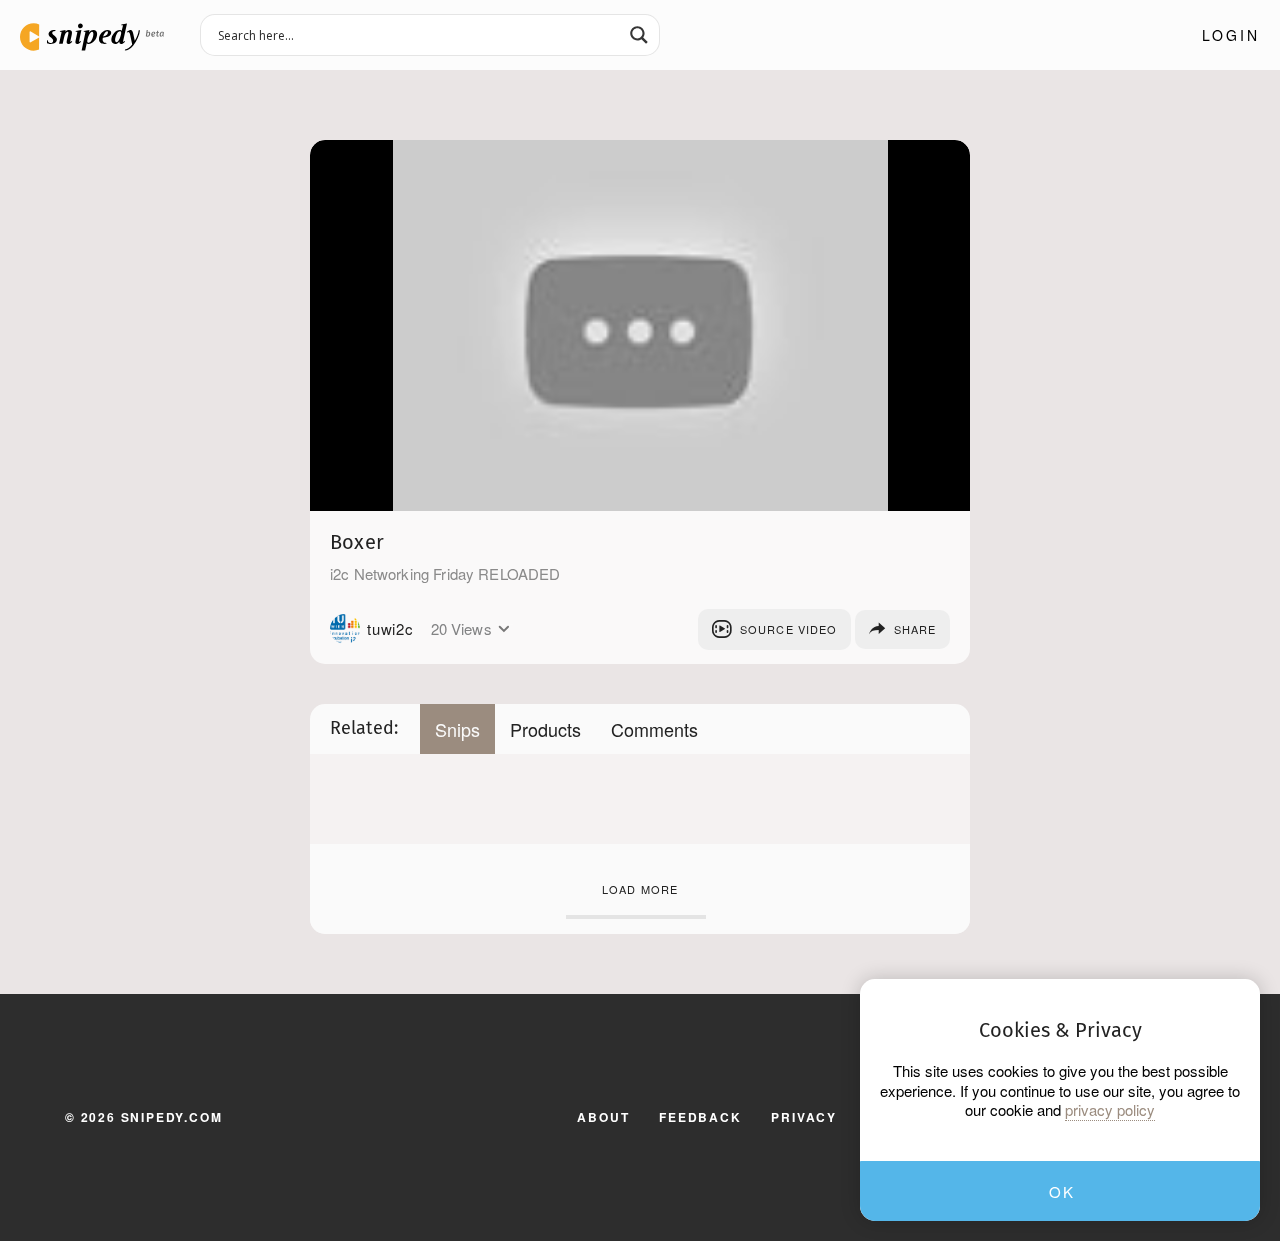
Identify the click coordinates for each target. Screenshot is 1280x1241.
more (504, 629)
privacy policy (1110, 1110)
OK (1061, 1191)
